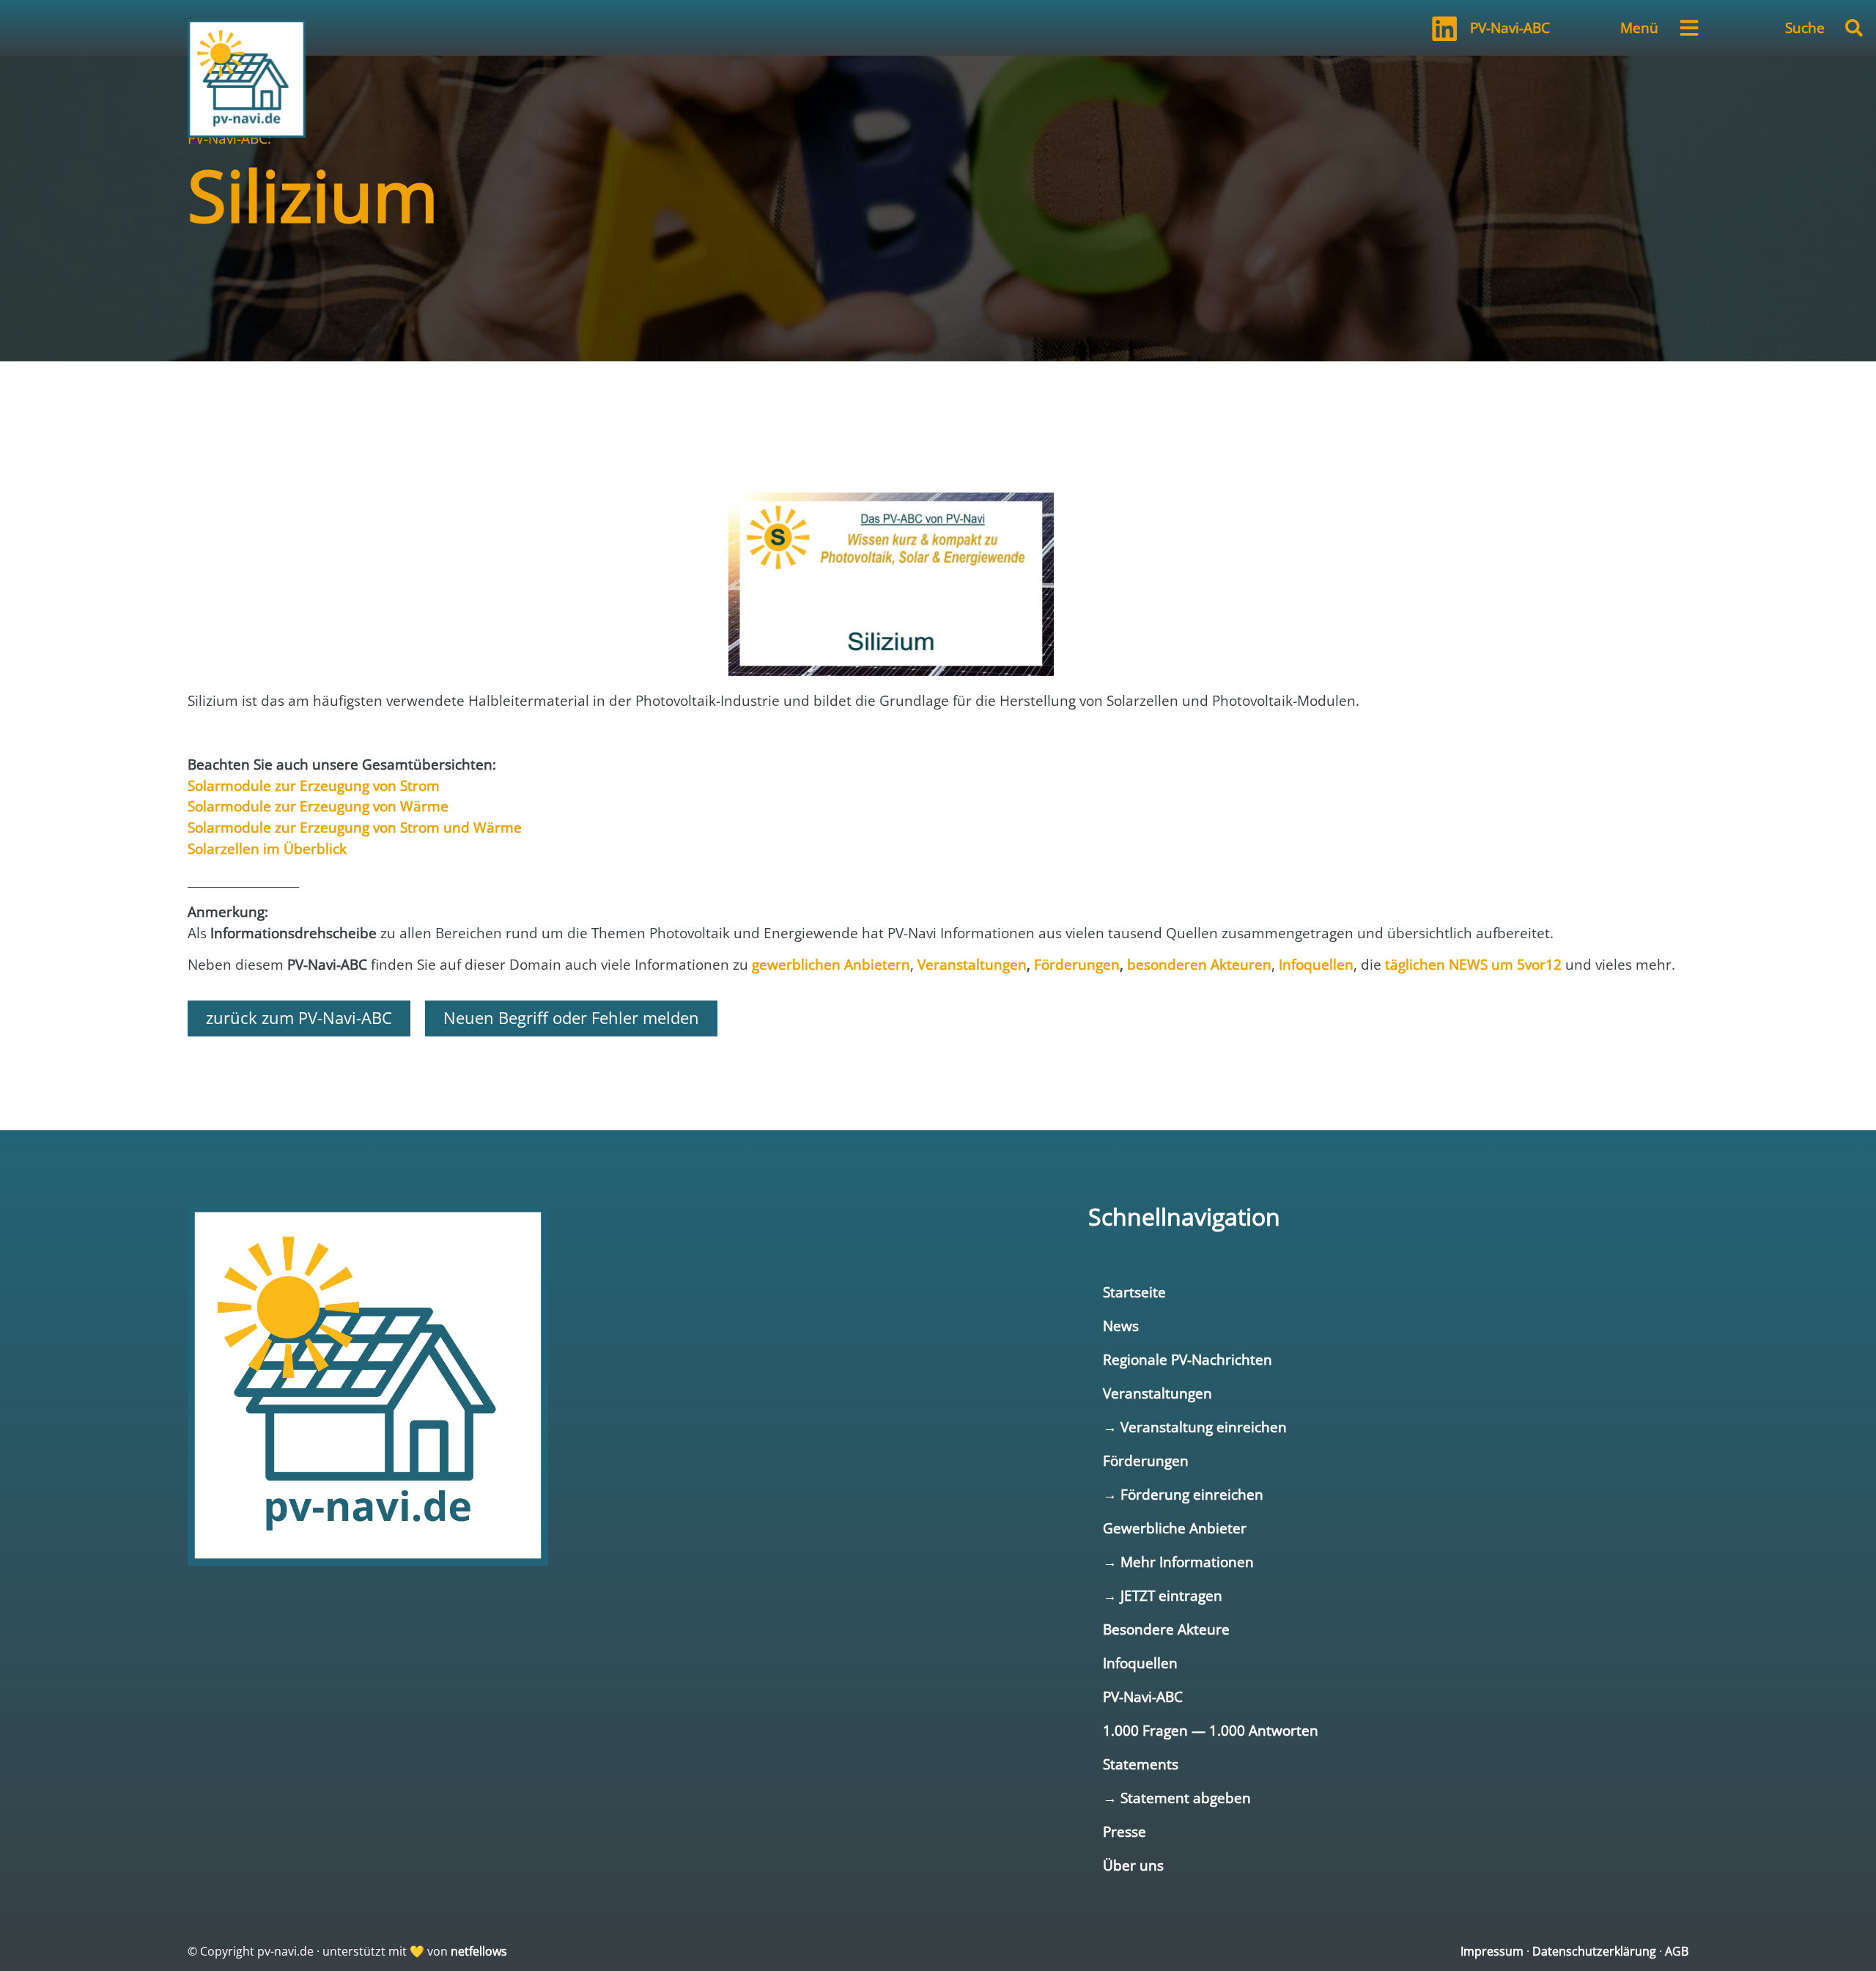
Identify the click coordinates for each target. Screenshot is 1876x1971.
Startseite (1134, 1292)
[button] (1854, 28)
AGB (1677, 1951)
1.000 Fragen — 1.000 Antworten (1211, 1730)
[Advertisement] (938, 405)
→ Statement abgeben (1177, 1798)
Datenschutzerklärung (1594, 1951)
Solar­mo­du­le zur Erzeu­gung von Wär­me (318, 806)
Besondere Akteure (1166, 1629)
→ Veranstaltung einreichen (1195, 1427)
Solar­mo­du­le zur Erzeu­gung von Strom (314, 785)
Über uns (1133, 1865)
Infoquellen (1140, 1663)
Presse (1125, 1831)
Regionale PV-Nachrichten (1188, 1359)
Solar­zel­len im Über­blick (267, 848)
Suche (1805, 27)
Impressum (1492, 1951)
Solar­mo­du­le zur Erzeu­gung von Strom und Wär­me (355, 827)
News (1121, 1326)
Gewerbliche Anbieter (1175, 1528)
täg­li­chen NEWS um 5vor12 (1473, 964)
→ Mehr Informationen (1178, 1562)
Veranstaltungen (1157, 1393)
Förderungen (1146, 1460)
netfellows (479, 1951)
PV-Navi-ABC (1510, 27)
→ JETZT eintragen (1163, 1595)
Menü (1639, 27)
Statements (1141, 1764)
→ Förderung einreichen (1183, 1494)
